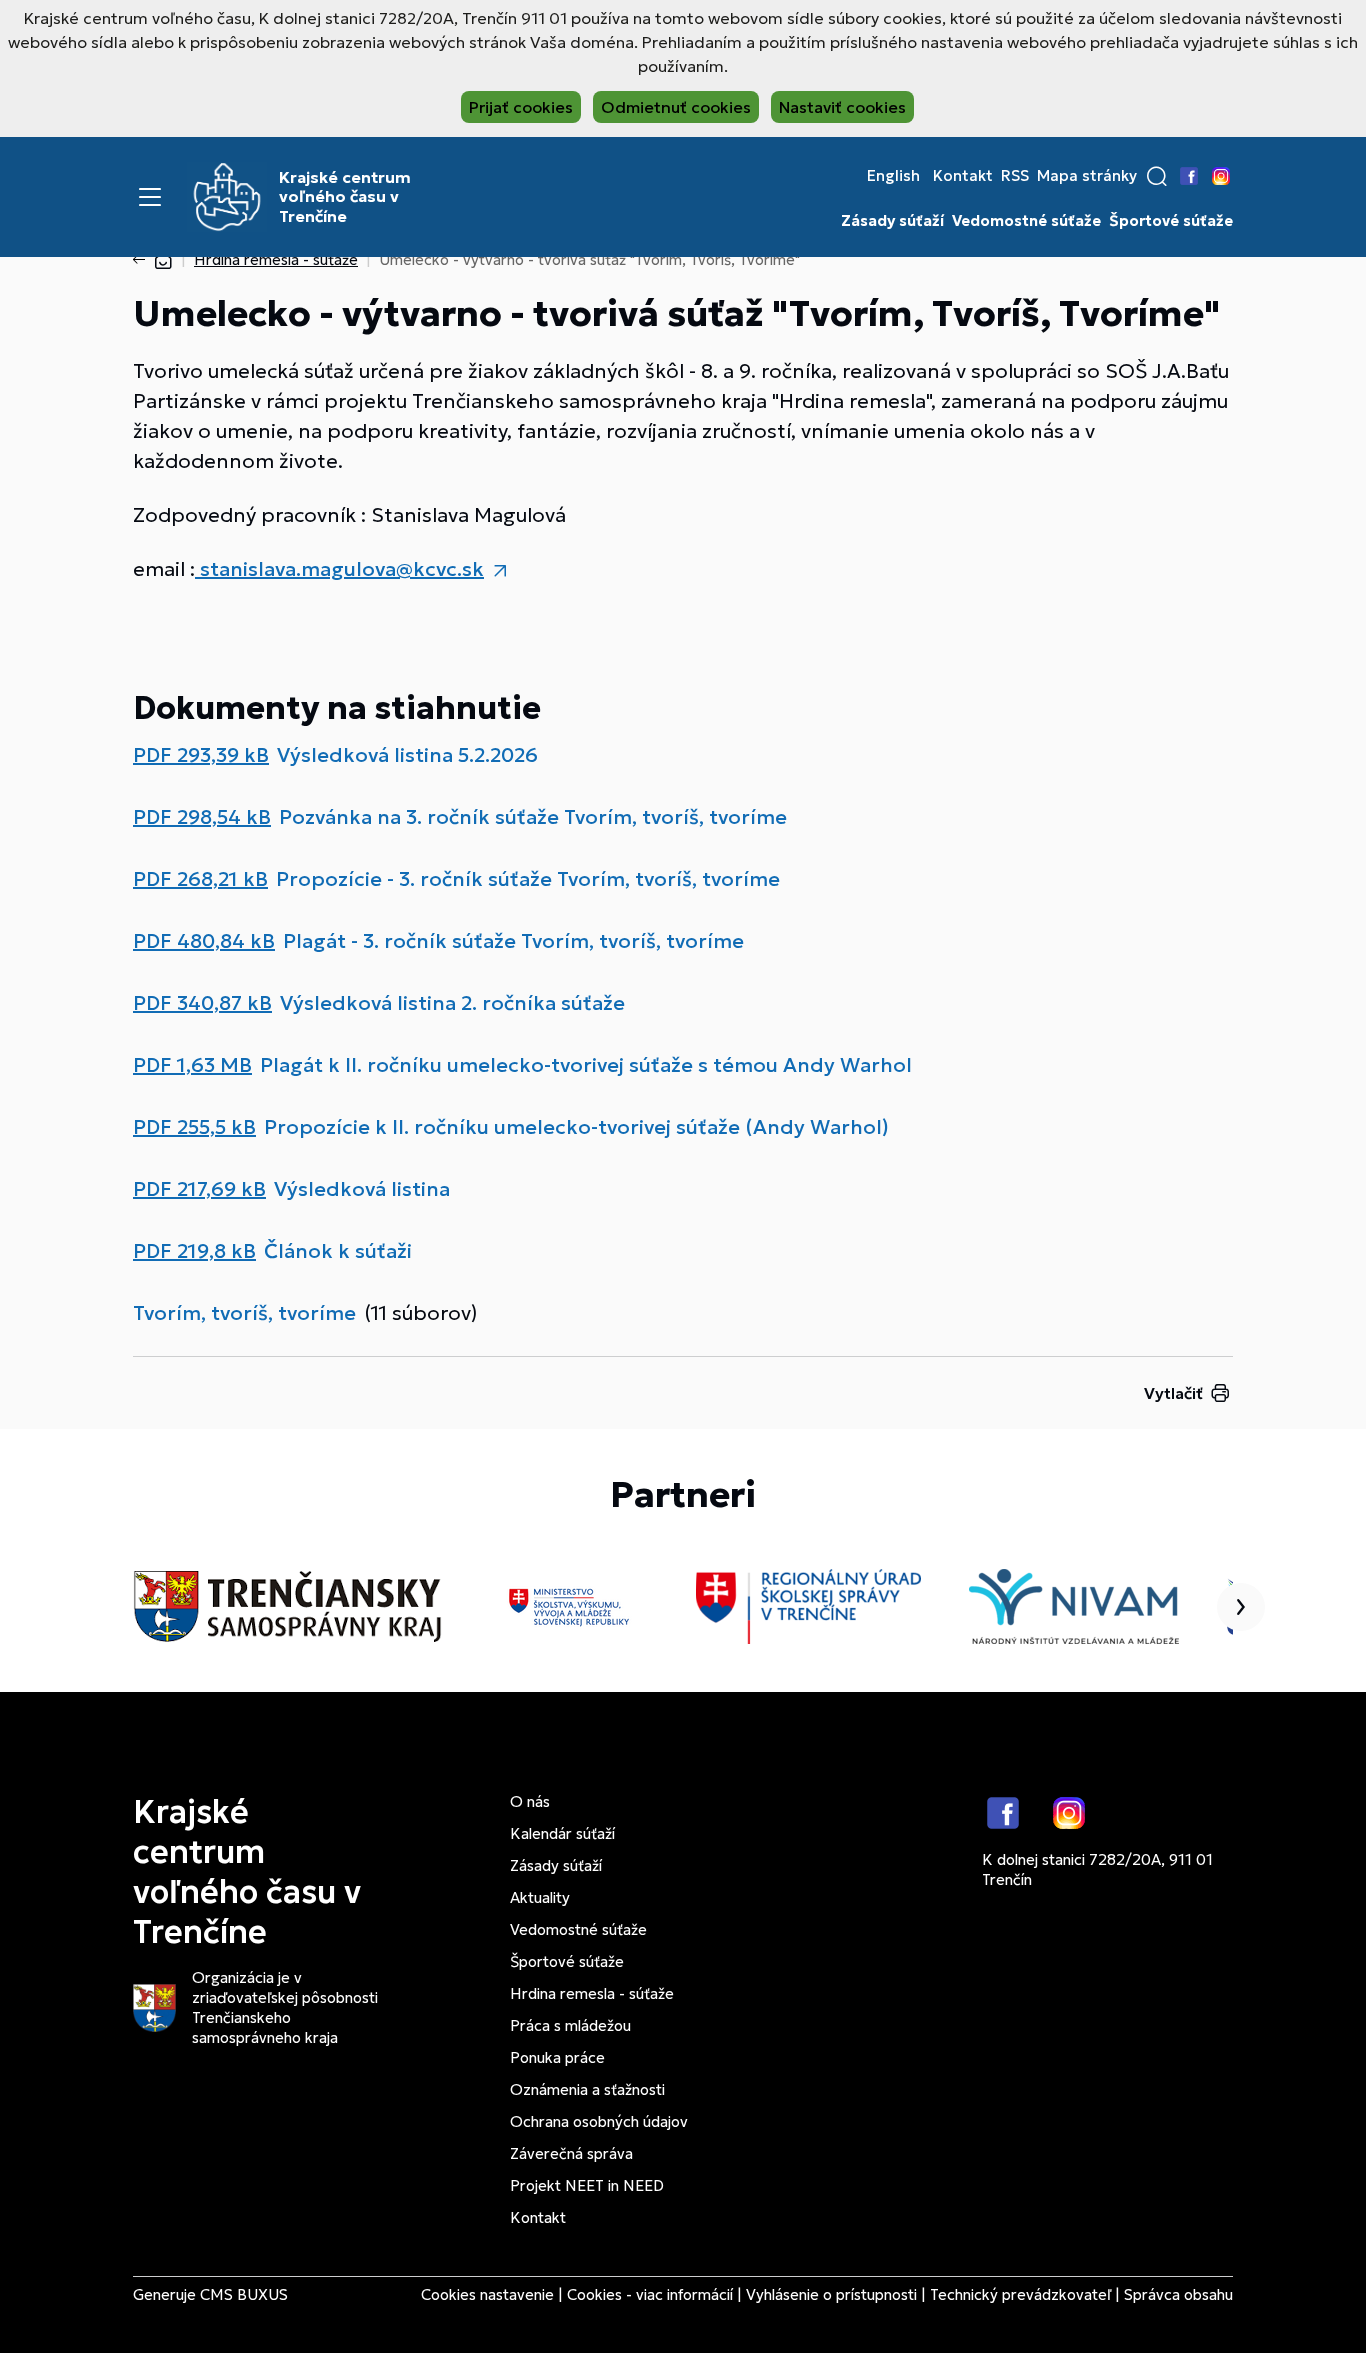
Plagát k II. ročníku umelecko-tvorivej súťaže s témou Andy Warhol (586, 1065)
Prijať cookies (521, 107)
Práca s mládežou (570, 2025)
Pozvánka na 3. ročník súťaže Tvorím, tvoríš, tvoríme (533, 817)
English (893, 176)
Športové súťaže (1171, 221)
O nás (530, 1801)
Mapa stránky (1087, 176)
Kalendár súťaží (562, 1833)
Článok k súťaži (338, 1251)
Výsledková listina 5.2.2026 (407, 755)
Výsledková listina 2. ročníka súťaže (452, 1003)
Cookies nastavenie (487, 2294)
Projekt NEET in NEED (587, 2185)
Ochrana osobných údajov (599, 2121)
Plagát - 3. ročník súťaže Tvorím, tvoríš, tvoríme (513, 941)
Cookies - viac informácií (650, 2294)
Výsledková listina (362, 1189)
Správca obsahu (1178, 2294)
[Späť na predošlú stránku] (143, 260)
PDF (201, 755)
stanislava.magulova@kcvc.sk (339, 569)
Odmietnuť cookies (676, 107)
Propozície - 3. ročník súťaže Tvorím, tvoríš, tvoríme (528, 879)
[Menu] (150, 197)
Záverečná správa (571, 2153)
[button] (1157, 176)
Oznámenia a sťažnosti (587, 2089)
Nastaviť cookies (842, 107)
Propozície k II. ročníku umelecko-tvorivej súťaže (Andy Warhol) (576, 1127)
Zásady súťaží (892, 221)
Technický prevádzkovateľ (1020, 2294)
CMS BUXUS (244, 2294)
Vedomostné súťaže (1026, 221)
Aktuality (540, 1897)
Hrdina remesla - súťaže (276, 259)
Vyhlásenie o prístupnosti (831, 2294)
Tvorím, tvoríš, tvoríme (244, 1313)
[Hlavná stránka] (163, 259)
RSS (1015, 176)
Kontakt (963, 176)
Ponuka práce (557, 2057)
